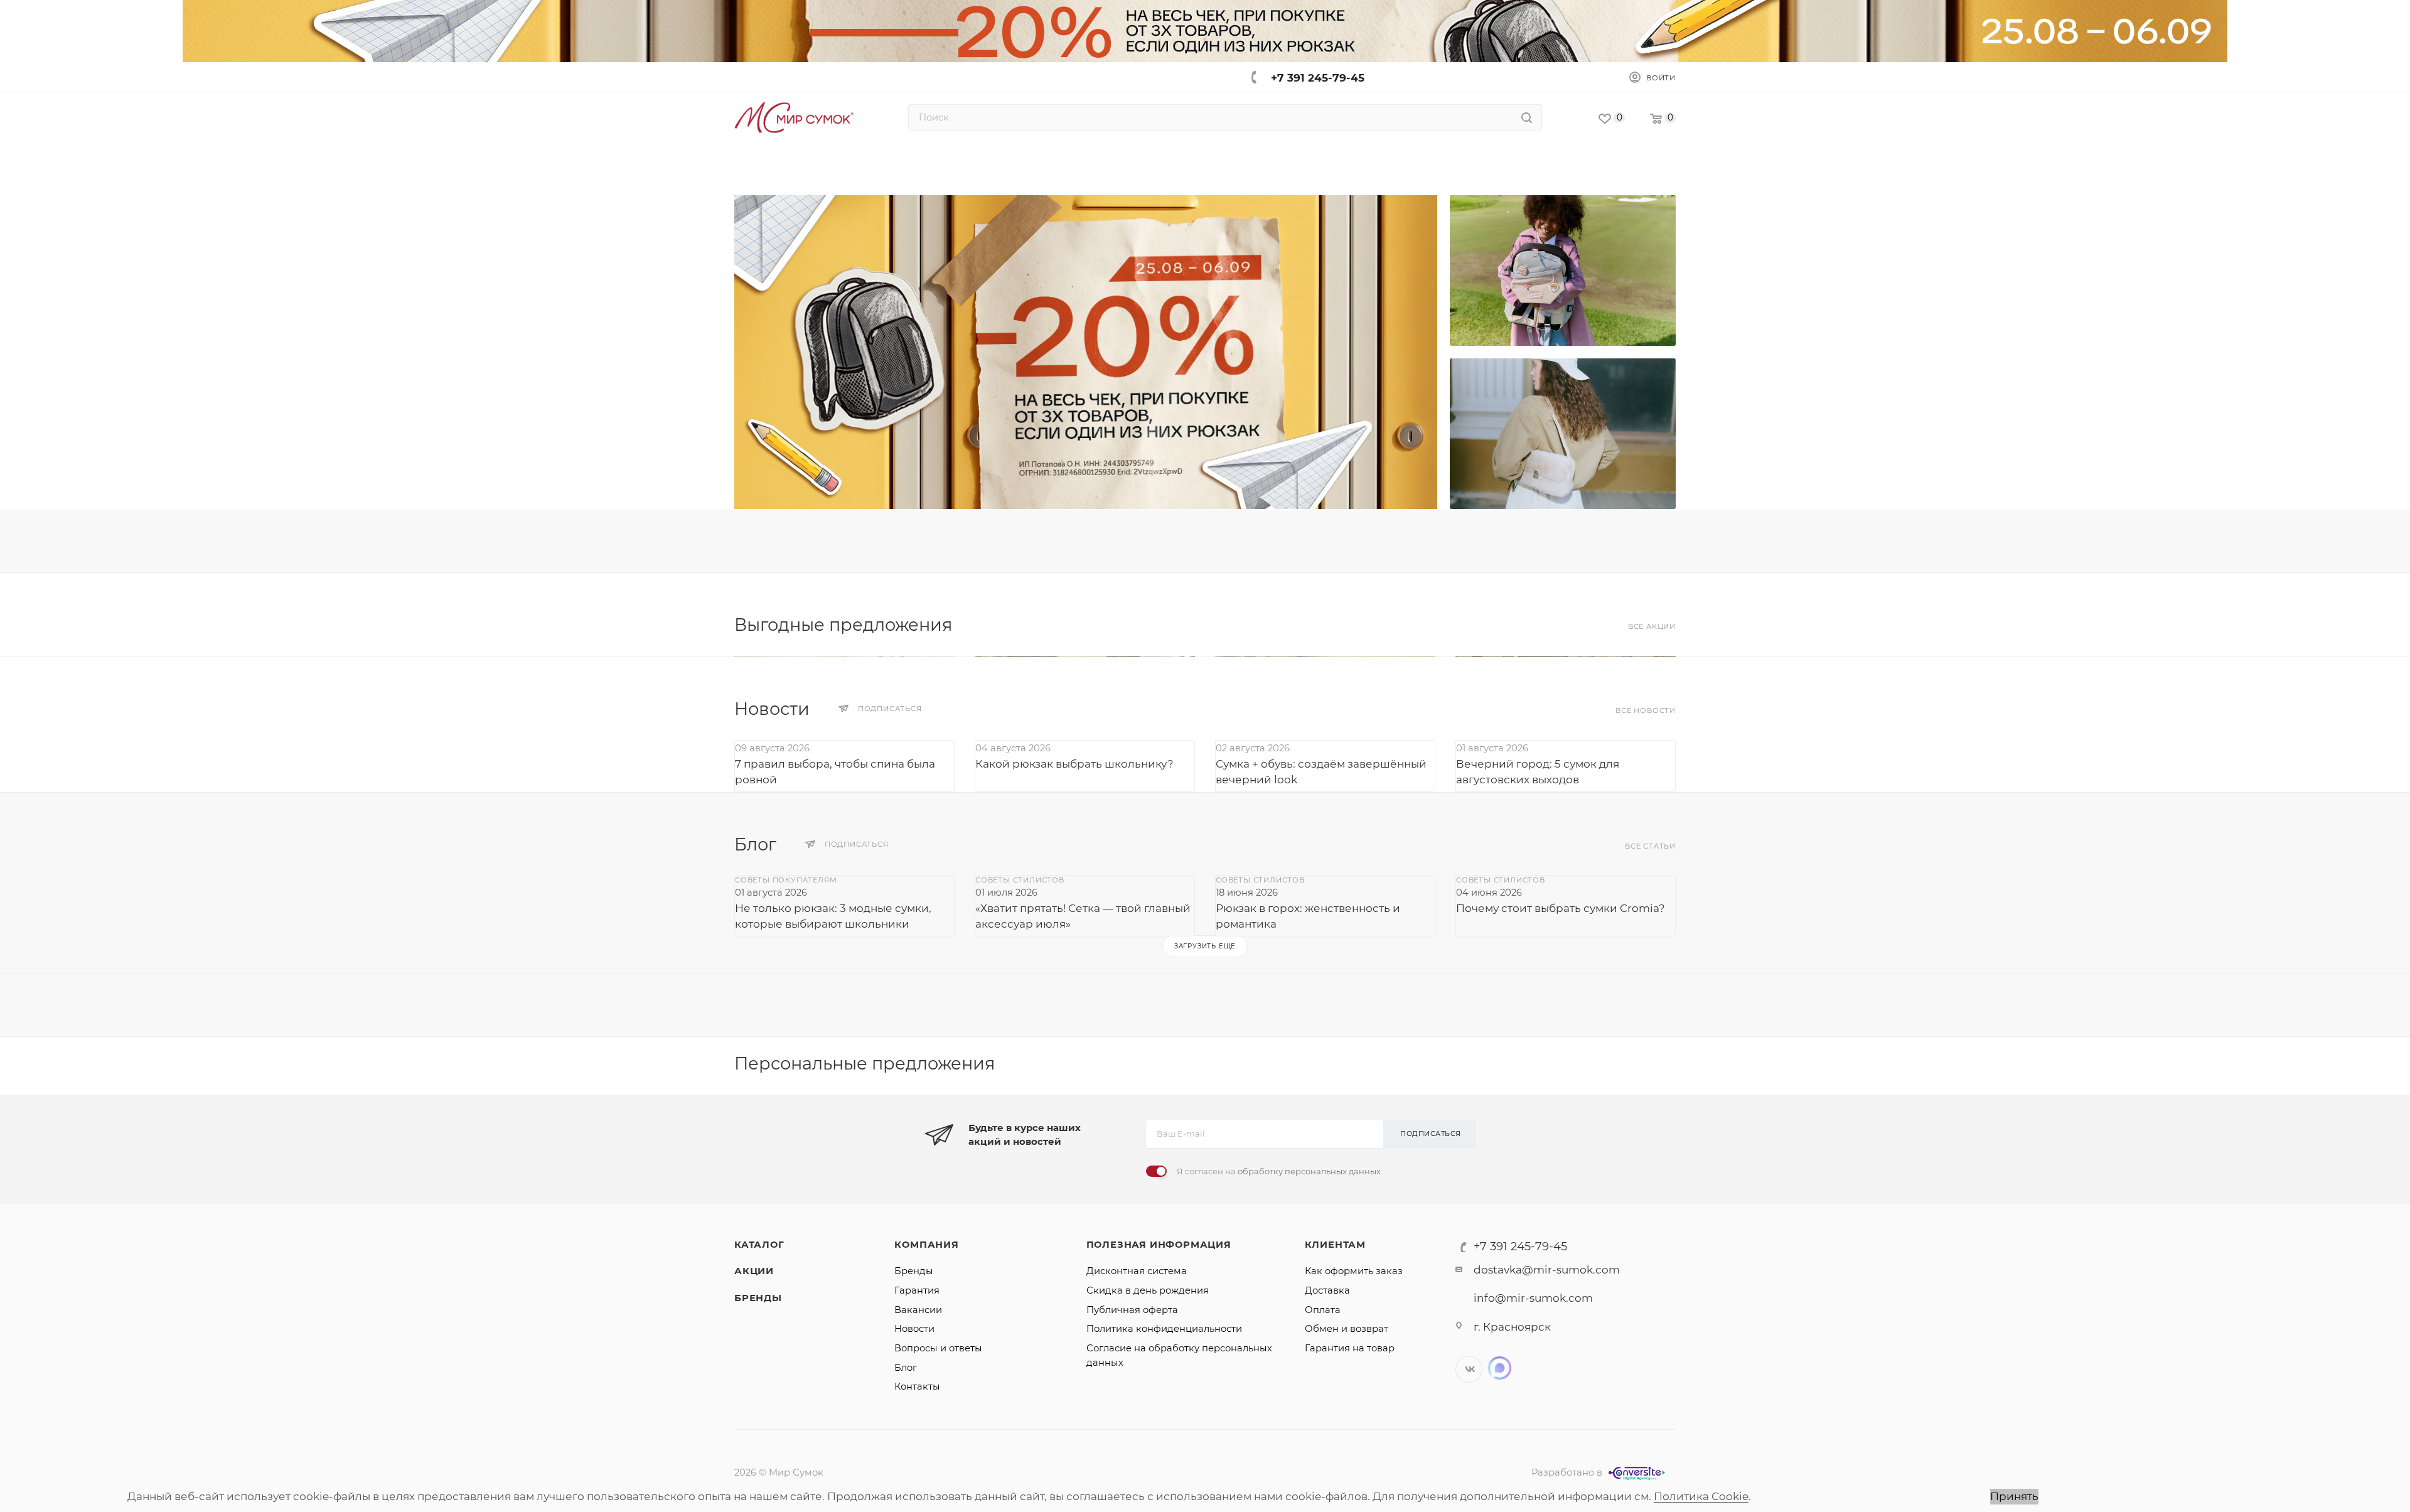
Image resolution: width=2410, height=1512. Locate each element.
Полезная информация (1159, 1245)
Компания (926, 1245)
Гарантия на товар (1350, 1348)
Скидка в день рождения (1148, 1290)
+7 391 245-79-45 (1318, 78)
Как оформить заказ (1354, 1271)
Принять (2014, 1496)
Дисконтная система (1137, 1271)
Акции (754, 1271)
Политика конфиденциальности (1164, 1329)
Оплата (1323, 1310)
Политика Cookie (1701, 1496)
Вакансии (918, 1310)
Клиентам (1335, 1245)
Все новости (1646, 710)
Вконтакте (1469, 1369)
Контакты (917, 1386)
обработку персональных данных (1309, 1171)
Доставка (1327, 1290)
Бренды (758, 1298)
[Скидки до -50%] (1563, 434)
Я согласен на (1279, 1171)
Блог (906, 1368)
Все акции (1652, 626)
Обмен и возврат (1347, 1329)
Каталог (759, 1245)
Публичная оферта (1132, 1310)
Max (1500, 1368)
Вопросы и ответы (938, 1348)
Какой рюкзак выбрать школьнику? (1074, 764)
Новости (914, 1329)
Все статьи (1650, 846)
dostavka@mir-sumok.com (1547, 1270)
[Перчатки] (1563, 271)
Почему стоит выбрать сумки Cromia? (1561, 908)
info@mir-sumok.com (1533, 1298)
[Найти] (1527, 117)
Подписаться (1431, 1134)
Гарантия (917, 1290)
